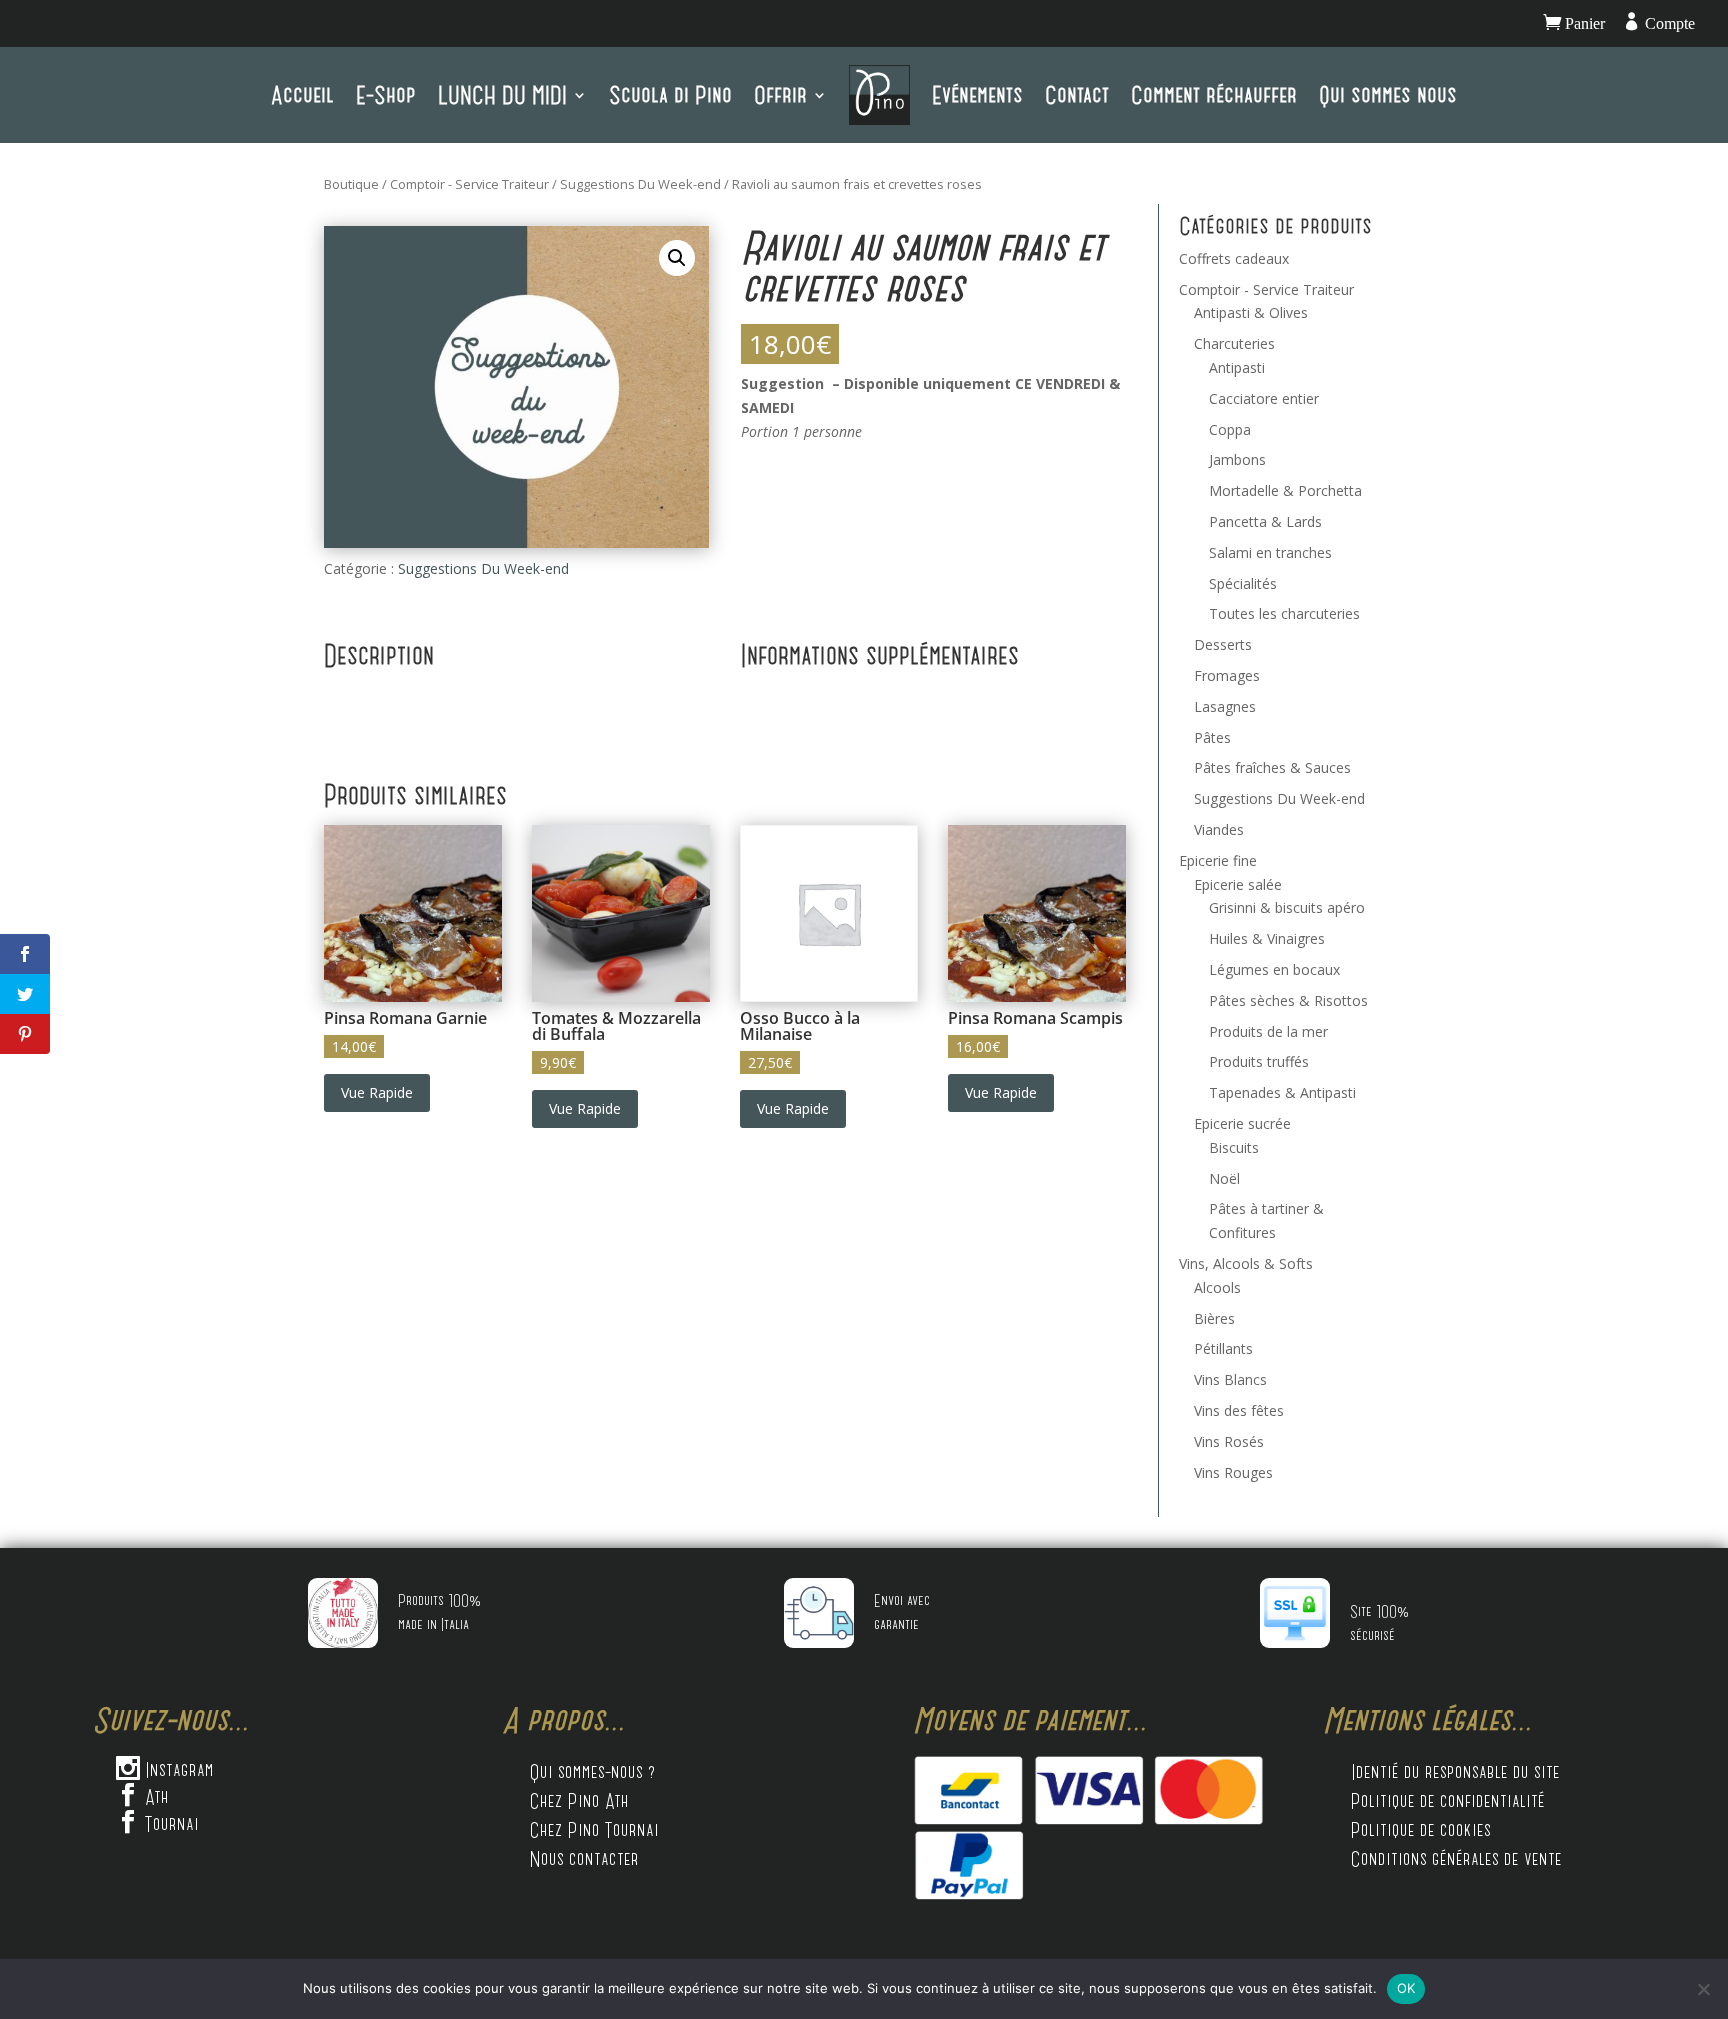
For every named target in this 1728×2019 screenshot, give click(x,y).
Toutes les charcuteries (1284, 613)
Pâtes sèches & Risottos (1288, 1000)
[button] (677, 258)
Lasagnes (1225, 706)
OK (1406, 1988)
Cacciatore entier (1264, 398)
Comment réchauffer (1214, 94)
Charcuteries (1234, 343)
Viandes (1219, 829)
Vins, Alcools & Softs (1246, 1263)
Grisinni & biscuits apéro (1287, 907)
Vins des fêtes (1239, 1410)
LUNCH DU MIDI (502, 94)
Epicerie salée (1238, 884)
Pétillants (1223, 1348)
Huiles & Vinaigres (1267, 938)
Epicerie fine (1218, 860)
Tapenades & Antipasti (1282, 1092)
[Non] (1703, 1989)
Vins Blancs (1230, 1379)
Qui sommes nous (1388, 94)
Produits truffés (1259, 1061)
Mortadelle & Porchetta (1285, 490)
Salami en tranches (1270, 552)
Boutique (351, 184)
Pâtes (1212, 737)
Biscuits (1234, 1147)
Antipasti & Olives (1251, 312)
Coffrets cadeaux (1234, 258)
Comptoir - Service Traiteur (469, 184)
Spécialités (1243, 583)
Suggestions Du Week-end (640, 184)
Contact (1077, 94)
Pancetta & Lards (1265, 521)
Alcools (1217, 1287)
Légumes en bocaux (1274, 969)
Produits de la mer (1268, 1031)
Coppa (1230, 429)
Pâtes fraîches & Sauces (1272, 767)
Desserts (1223, 644)
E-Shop (386, 94)
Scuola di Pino (670, 94)
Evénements (977, 94)
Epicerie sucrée (1242, 1123)
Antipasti (1237, 367)
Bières (1214, 1318)
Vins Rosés (1229, 1441)
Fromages (1227, 675)
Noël (1224, 1178)
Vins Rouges (1233, 1472)
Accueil (302, 94)
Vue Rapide (377, 1092)
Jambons (1237, 459)
